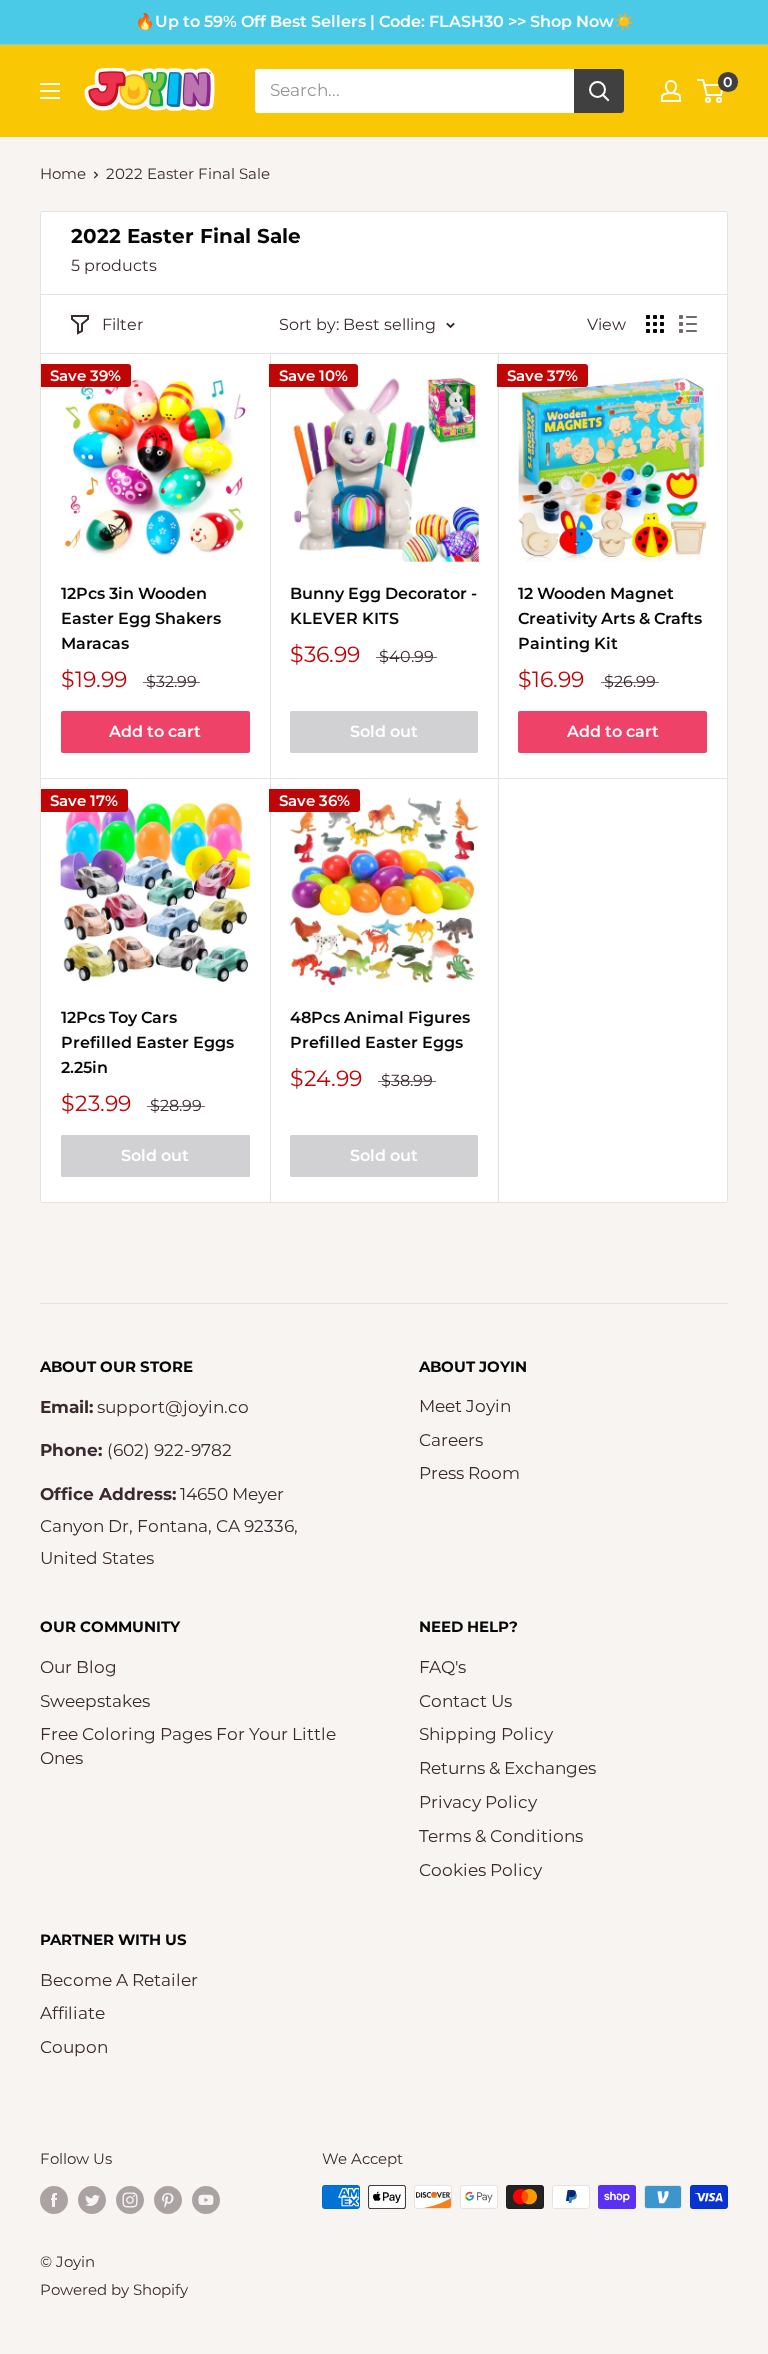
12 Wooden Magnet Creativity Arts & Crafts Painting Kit (610, 618)
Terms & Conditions (501, 1836)
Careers (451, 1440)
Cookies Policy (480, 1870)
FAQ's (442, 1667)
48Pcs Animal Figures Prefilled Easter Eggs (380, 1030)
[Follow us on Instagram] (130, 2199)
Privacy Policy (478, 1802)
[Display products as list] (688, 324)
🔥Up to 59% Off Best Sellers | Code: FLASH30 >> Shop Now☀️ (384, 21)
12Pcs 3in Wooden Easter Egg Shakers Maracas (141, 618)
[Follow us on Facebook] (54, 2199)
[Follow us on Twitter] (92, 2199)
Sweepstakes (95, 1701)
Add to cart (155, 731)
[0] (711, 91)
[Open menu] (50, 91)
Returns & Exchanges (507, 1768)
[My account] (671, 91)
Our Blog (78, 1667)
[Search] (599, 91)
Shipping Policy (486, 1734)
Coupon (74, 2047)
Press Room (469, 1473)
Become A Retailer (119, 1980)
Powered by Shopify (114, 2289)
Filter (122, 324)
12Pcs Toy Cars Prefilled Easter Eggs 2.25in (147, 1042)
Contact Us (465, 1701)
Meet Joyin (465, 1406)
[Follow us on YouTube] (206, 2199)
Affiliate (72, 2013)
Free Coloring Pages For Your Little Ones (188, 1746)
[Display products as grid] (655, 324)
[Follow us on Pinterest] (168, 2199)
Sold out (384, 731)
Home (63, 173)
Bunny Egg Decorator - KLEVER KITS (383, 606)
